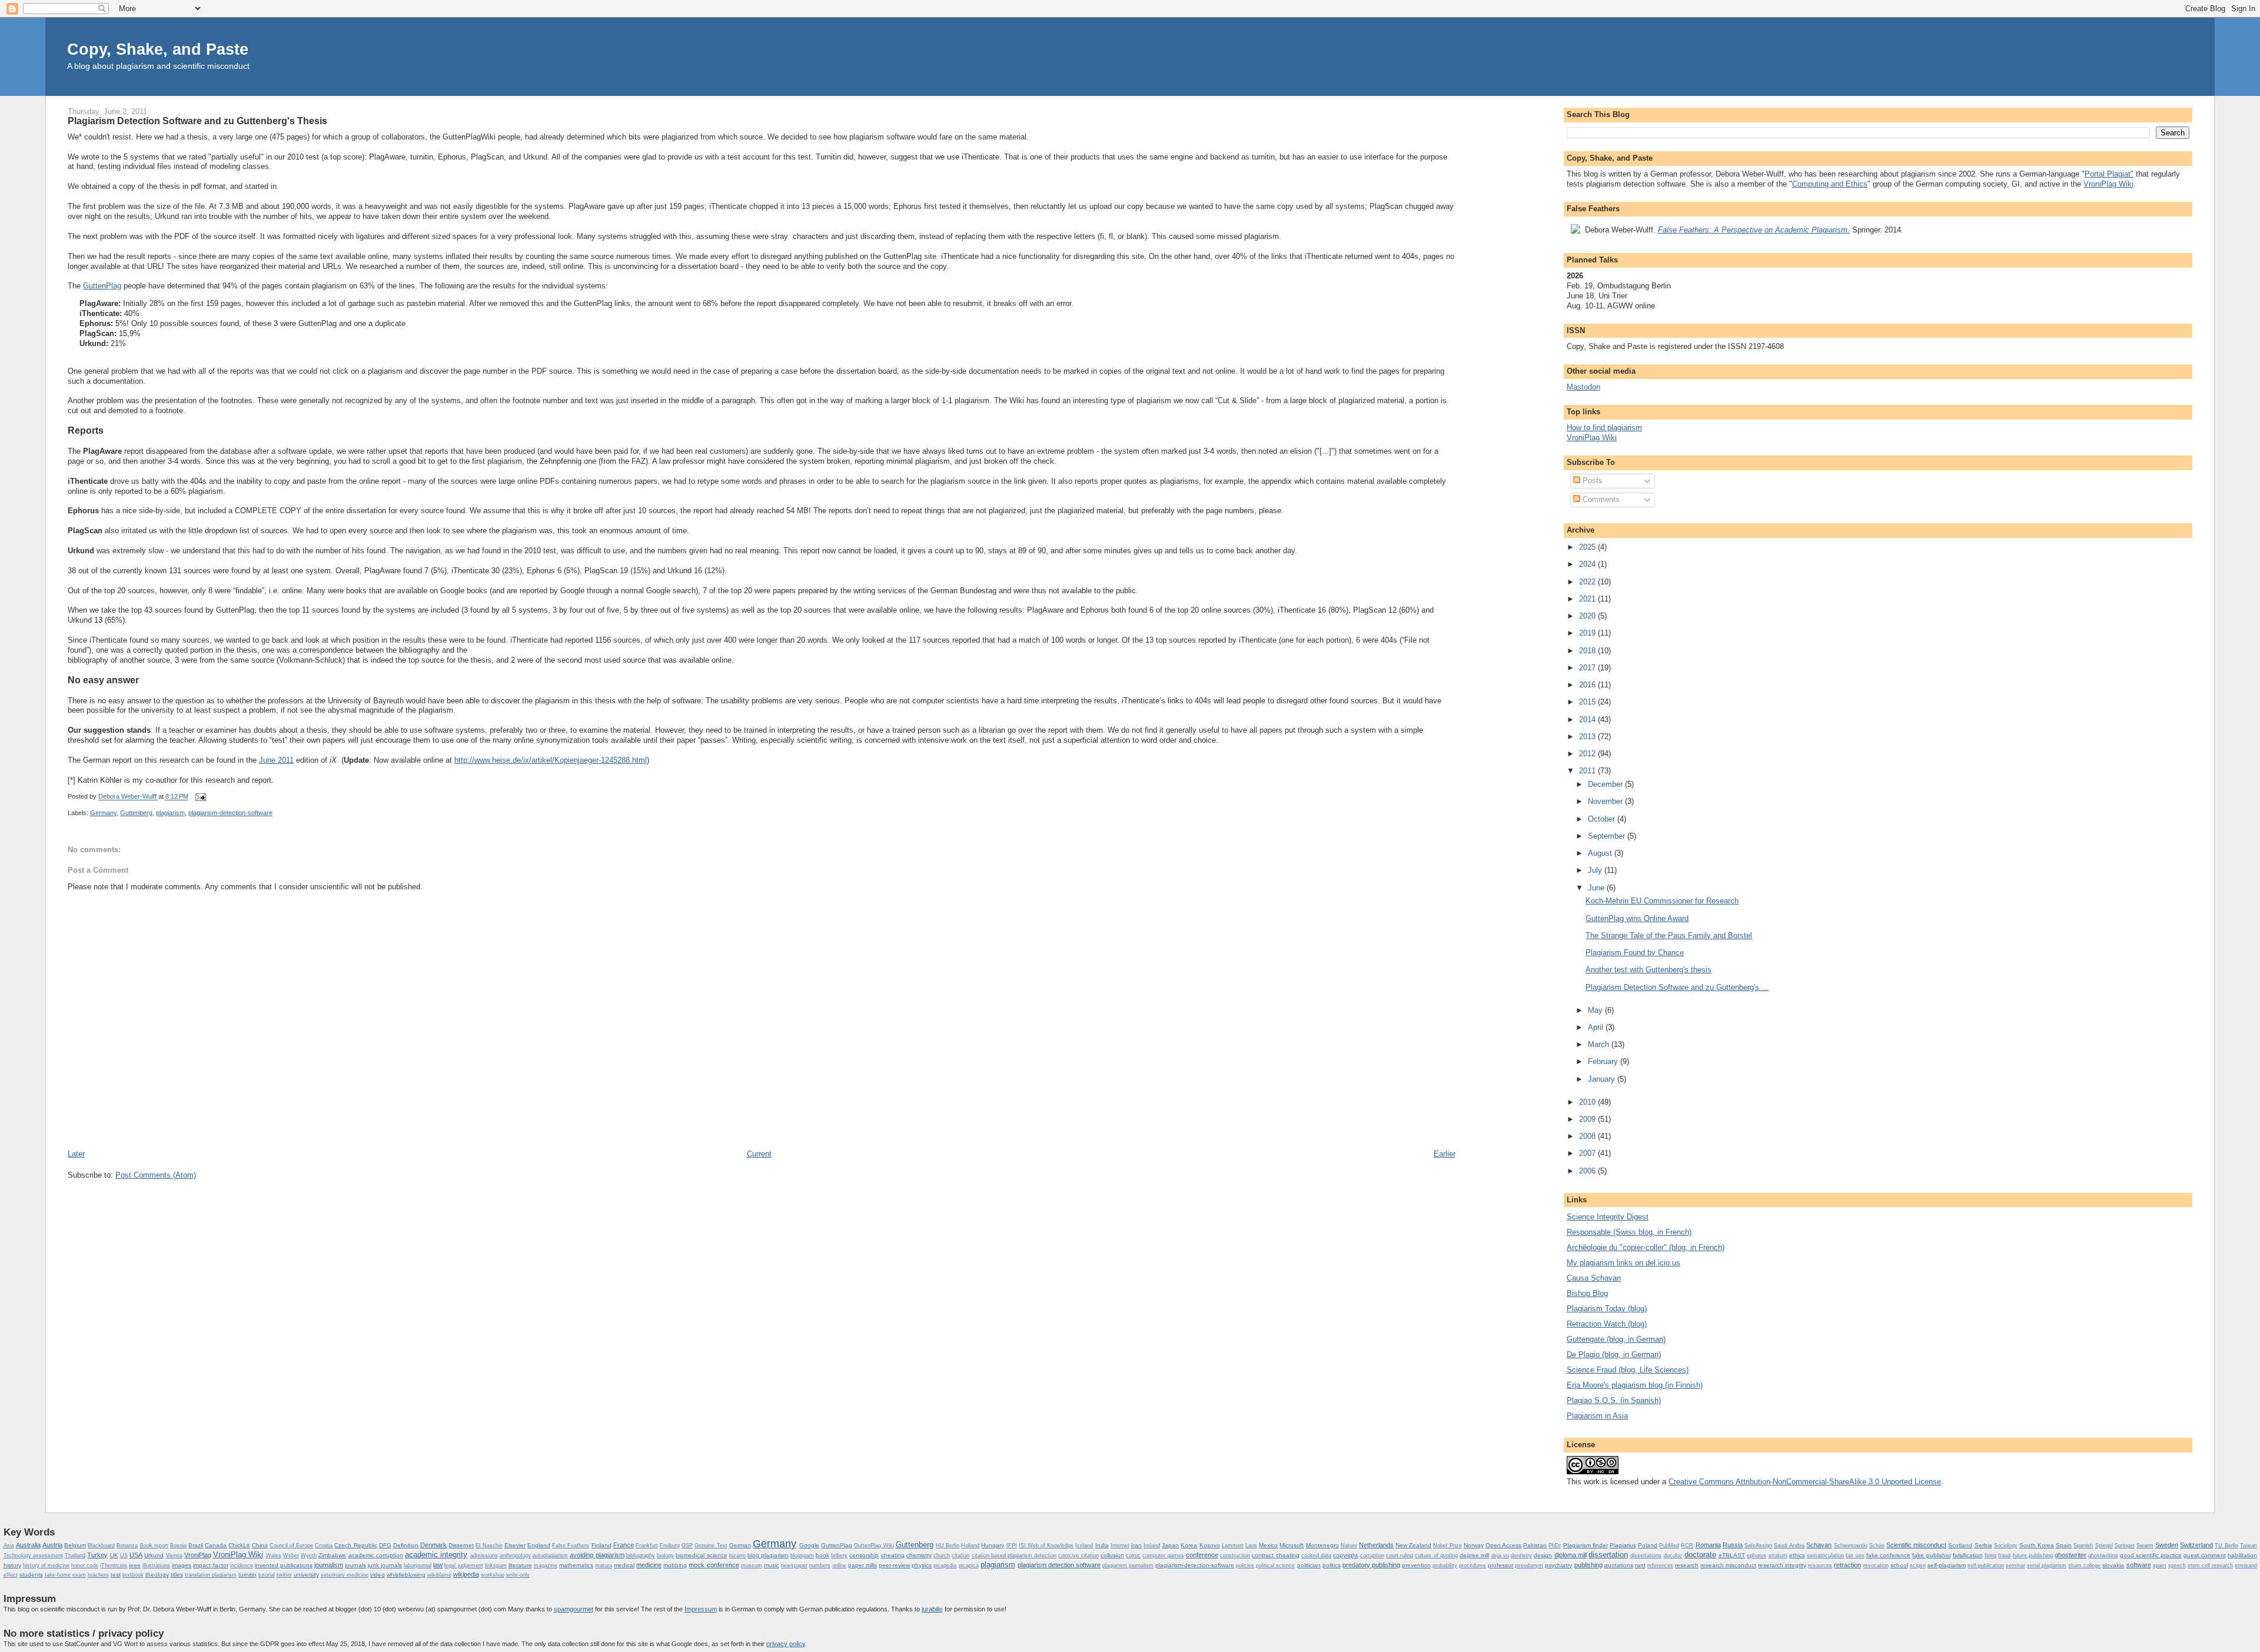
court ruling (1400, 1555)
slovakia (2113, 1565)
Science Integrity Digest (1608, 1217)
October (1603, 819)
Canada (216, 1545)
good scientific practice (2151, 1555)
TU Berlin (2226, 1545)
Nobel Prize (1447, 1545)
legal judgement (463, 1565)
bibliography (641, 1555)
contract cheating (1275, 1555)
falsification (1968, 1555)
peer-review (894, 1565)
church (942, 1555)
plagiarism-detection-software (230, 813)
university (306, 1575)
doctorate (1700, 1555)
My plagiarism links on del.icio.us (1623, 1263)
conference (1202, 1555)
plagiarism (170, 813)
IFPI (1012, 1545)
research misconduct (1728, 1565)
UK (114, 1555)
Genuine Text (711, 1545)
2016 (1588, 685)
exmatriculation (1825, 1555)
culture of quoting (1436, 1555)
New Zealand (1413, 1545)
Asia (9, 1545)
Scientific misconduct (1916, 1545)
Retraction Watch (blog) (1607, 1324)
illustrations (156, 1565)
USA (136, 1555)
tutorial (267, 1575)
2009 (1588, 1119)
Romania (1708, 1545)
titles (177, 1575)
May (1596, 1010)
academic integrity (436, 1555)
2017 (1588, 668)
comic (1133, 1555)
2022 (1588, 582)
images (182, 1565)
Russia (1733, 1545)
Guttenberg (136, 813)
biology (665, 1555)
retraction (1847, 1565)
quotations (1619, 1565)
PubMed (1669, 1545)
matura (604, 1565)
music (772, 1565)
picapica (969, 1565)
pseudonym (1529, 1565)
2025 (1588, 547)
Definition (406, 1545)
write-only (518, 1575)
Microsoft (1292, 1545)
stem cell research (2210, 1565)
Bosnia (178, 1545)
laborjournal (418, 1565)
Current (759, 1154)
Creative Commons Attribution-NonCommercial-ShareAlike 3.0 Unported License (1805, 1482)
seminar (2015, 1565)
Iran (1136, 1545)
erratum (1778, 1555)
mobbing (675, 1565)
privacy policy (786, 1644)
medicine (649, 1565)
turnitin (247, 1575)
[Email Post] (200, 797)
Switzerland (2196, 1545)
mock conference (714, 1565)
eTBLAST (1732, 1555)
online (839, 1565)
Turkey (97, 1555)
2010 (1588, 1102)
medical (624, 1565)
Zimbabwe (332, 1555)
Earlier (1445, 1154)
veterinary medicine (345, 1575)
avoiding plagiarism (597, 1555)
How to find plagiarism (1604, 428)
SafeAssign (1758, 1545)
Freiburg (670, 1545)
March (1600, 1044)
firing (1990, 1555)
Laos (1251, 1545)
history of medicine (46, 1565)
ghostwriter (2070, 1555)
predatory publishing (1371, 1565)
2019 (1588, 633)
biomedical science (701, 1555)
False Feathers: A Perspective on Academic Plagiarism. (1754, 230)
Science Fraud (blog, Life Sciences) (1628, 1370)
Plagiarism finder (1586, 1545)
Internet (1120, 1545)
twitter (284, 1575)
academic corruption (376, 1555)
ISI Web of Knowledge (1046, 1545)
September (1608, 836)
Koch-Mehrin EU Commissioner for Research (1662, 901)
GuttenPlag (102, 286)
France (624, 1545)
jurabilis (932, 1609)
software (2139, 1565)
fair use (1855, 1555)
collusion (1112, 1555)
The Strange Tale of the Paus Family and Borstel (1669, 935)
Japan (1170, 1545)
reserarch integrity (1782, 1565)
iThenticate (114, 1565)
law (438, 1565)
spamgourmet (574, 1609)
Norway (1474, 1545)
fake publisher (1931, 1555)
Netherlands (1376, 1545)
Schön (1877, 1545)
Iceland (1084, 1545)
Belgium (75, 1545)
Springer (2125, 1545)
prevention (1416, 1565)
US (124, 1555)
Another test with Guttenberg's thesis (1649, 970)
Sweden (2167, 1545)
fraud (2004, 1555)
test (116, 1575)
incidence (242, 1565)
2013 (1588, 737)
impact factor (210, 1565)
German (740, 1545)
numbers (820, 1565)
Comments (1600, 499)
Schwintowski (1851, 1545)
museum (752, 1565)
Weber (291, 1555)
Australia (28, 1545)
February (1604, 1061)
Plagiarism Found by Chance (1635, 953)
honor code (85, 1565)
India (1102, 1545)
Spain (2064, 1545)
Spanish (2083, 1545)
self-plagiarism (1947, 1565)
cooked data (1316, 1555)
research (1687, 1565)
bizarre (737, 1555)
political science (1275, 1565)
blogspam (802, 1555)
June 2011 (276, 760)
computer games (1163, 1555)
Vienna (174, 1555)
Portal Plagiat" (2109, 174)
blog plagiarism (768, 1555)
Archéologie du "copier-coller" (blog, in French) (1646, 1247)
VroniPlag (198, 1555)
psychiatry (1558, 1565)
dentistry (1521, 1555)
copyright (1345, 1555)
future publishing (2033, 1555)
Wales (274, 1555)
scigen (1918, 1565)
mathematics (576, 1565)
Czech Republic (355, 1545)
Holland (970, 1545)
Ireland (1152, 1545)
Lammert (1233, 1545)
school (1899, 1565)
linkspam (496, 1565)
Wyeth (309, 1555)
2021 (1588, 599)
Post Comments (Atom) (156, 1175)
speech (2177, 1565)
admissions (484, 1555)
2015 (1588, 702)
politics (1332, 1565)
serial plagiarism (2047, 1565)
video (378, 1575)
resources (1820, 1565)
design (1543, 1555)
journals (355, 1565)
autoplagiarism (550, 1555)
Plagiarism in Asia (1597, 1416)
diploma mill (1571, 1555)
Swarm (2145, 1545)
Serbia (1983, 1545)
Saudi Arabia (1789, 1545)
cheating (893, 1555)
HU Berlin (948, 1545)
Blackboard (101, 1545)
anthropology (515, 1555)
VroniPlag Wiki (2108, 184)
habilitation (2242, 1555)
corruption (1372, 1555)
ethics (1797, 1555)
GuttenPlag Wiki (874, 1545)
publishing (1588, 1565)
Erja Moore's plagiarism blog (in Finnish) (1635, 1385)
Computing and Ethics (1830, 184)
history (12, 1565)
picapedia (945, 1565)
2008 (1588, 1136)
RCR (1687, 1545)
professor (1500, 1565)
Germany (103, 813)
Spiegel (2104, 1545)
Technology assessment (33, 1555)
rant (1640, 1565)
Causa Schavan (1594, 1278)
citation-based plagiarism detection (1014, 1555)
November (1606, 801)
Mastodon (1583, 387)
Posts (1591, 481)
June (1597, 888)
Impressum (701, 1609)
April (1597, 1027)
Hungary (993, 1545)
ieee (135, 1565)
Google (809, 1545)
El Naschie (489, 1545)
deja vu (1500, 1555)
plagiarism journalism (1128, 1565)
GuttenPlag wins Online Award (1637, 918)
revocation (1876, 1565)
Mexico (1268, 1545)
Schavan (1819, 1545)
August (1601, 853)
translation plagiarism (211, 1575)
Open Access (1503, 1545)
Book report (154, 1545)
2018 (1588, 651)
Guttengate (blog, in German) (1616, 1339)
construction (1235, 1555)
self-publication (1986, 1565)
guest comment (2204, 1555)
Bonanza (127, 1545)
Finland (601, 1545)
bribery (839, 1555)
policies (1245, 1565)
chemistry (919, 1555)
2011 (1588, 771)
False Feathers (571, 1545)
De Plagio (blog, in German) (1614, 1354)
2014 (1588, 719)
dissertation (1608, 1555)
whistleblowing (406, 1575)
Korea (1189, 1545)
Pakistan (1535, 1545)
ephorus (1757, 1555)
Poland (1648, 1545)
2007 (1588, 1153)
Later (76, 1154)
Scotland (1960, 1545)
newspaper (794, 1565)
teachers (98, 1575)
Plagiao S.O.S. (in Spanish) (1614, 1400)
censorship (864, 1555)
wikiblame (439, 1575)
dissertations (1646, 1555)
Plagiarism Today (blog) (1607, 1309)
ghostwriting (2103, 1555)
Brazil (196, 1545)
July (1596, 870)
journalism (329, 1565)
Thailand (75, 1555)
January (1603, 1079)
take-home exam (65, 1575)
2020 (1588, 616)
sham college (2084, 1565)
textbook (133, 1575)
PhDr (1555, 1545)
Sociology (2006, 1545)
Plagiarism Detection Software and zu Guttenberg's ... (1677, 987)
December (1606, 784)
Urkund (154, 1555)
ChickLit (239, 1545)
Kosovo (1210, 1545)
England (539, 1545)
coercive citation (1078, 1555)
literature (520, 1565)
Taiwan (2249, 1545)
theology (157, 1575)
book (822, 1555)
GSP (687, 1545)
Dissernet (461, 1545)
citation (960, 1555)
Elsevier (515, 1545)
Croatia (324, 1545)
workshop (493, 1575)
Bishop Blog (1587, 1293)
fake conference (1888, 1555)
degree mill (1474, 1555)
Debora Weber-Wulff (128, 797)
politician (1309, 1565)
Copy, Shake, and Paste (158, 49)
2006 (1588, 1171)
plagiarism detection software (1059, 1565)
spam (2160, 1565)
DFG (385, 1545)
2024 (1588, 564)
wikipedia (466, 1574)
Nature (1349, 1545)
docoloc (1673, 1555)
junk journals (385, 1565)
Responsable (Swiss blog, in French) (1629, 1232)
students (31, 1575)
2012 (1588, 754)
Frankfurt (647, 1545)
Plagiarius (1623, 1545)
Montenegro (1322, 1545)
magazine (546, 1565)
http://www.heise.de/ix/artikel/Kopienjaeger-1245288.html (551, 760)
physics (922, 1565)
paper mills (863, 1565)
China (260, 1545)
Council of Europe (291, 1545)
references (1660, 1565)
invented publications (284, 1565)
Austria (52, 1545)
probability (1445, 1565)
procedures (1473, 1565)
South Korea (2037, 1545)
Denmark (433, 1545)
